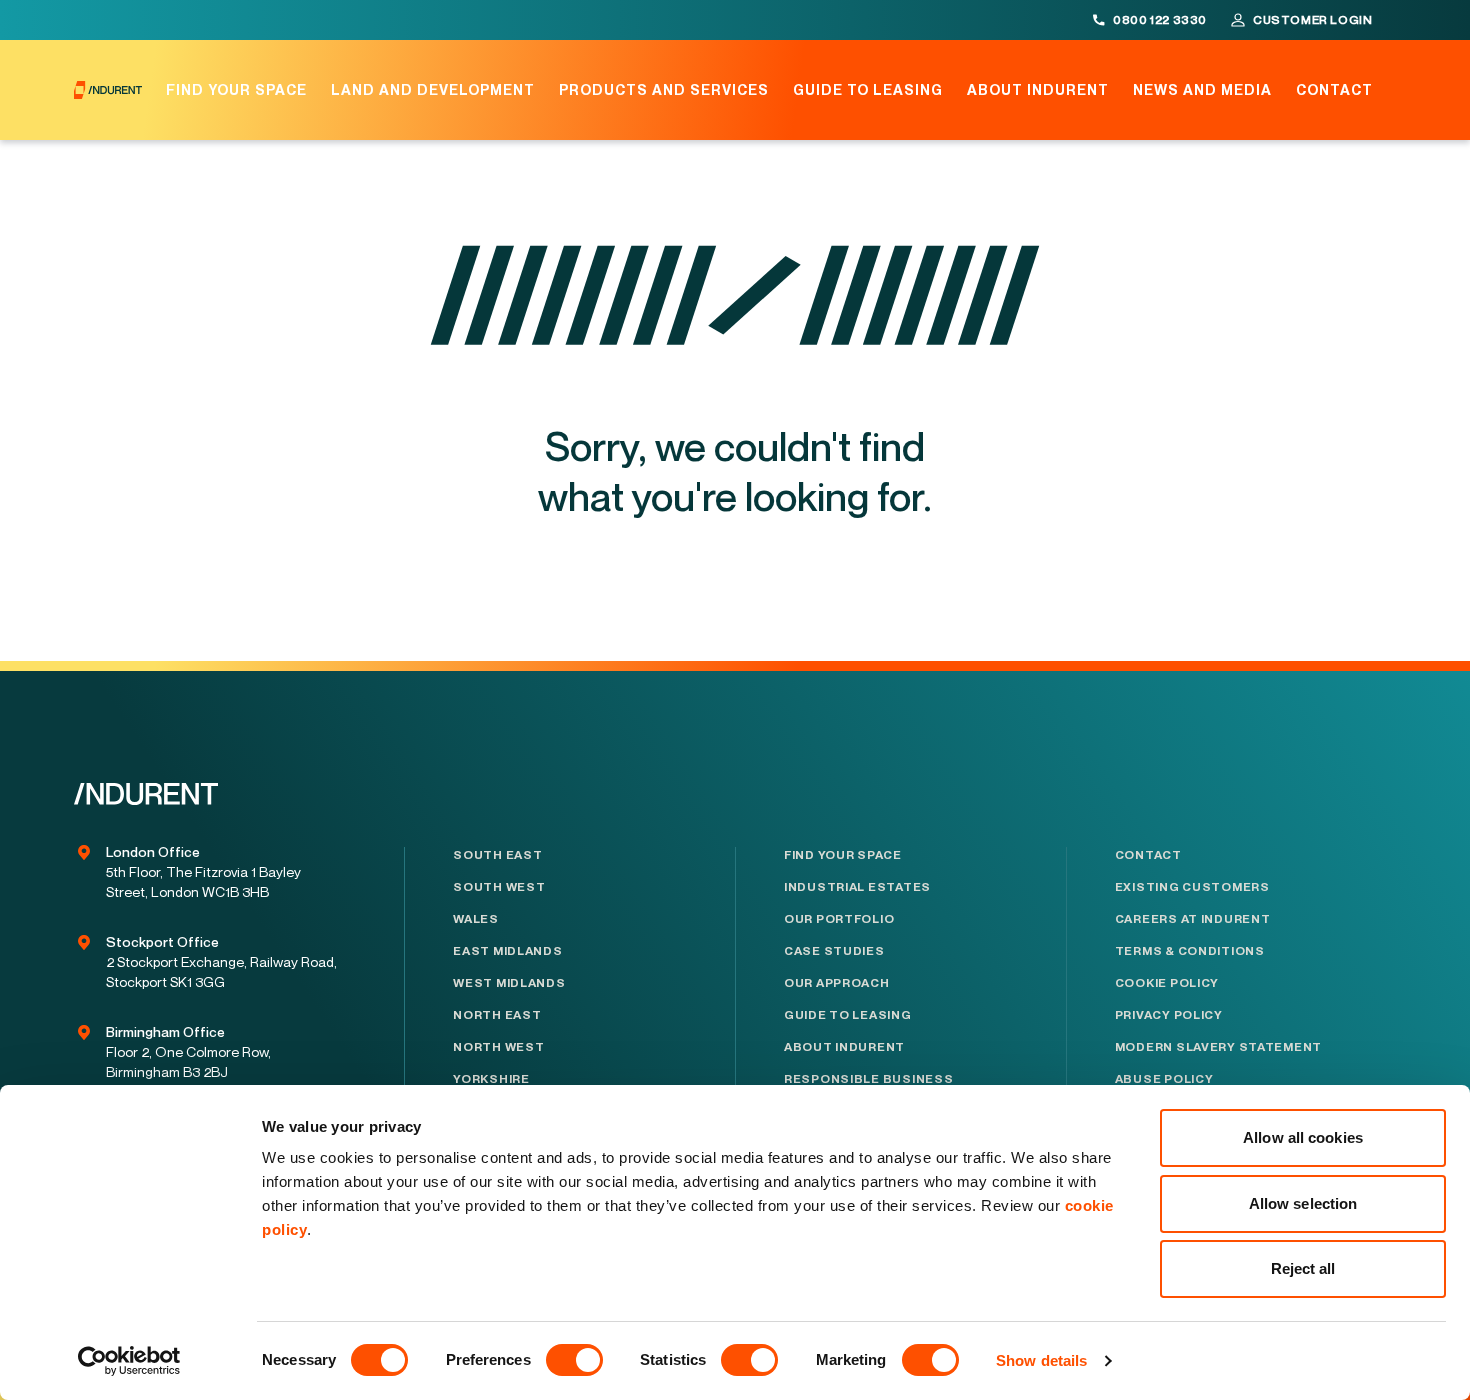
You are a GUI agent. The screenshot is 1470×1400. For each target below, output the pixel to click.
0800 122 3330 (1160, 19)
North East (497, 1015)
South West (499, 887)
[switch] (574, 1360)
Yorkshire (491, 1079)
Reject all (1303, 1268)
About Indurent (1038, 90)
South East (497, 855)
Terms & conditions (1190, 951)
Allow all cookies (1303, 1137)
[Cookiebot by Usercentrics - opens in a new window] (129, 1361)
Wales (476, 919)
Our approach (837, 983)
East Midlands (507, 951)
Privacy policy (1169, 1015)
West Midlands (509, 983)
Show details (1041, 1360)
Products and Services (664, 90)
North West (498, 1047)
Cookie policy (1167, 983)
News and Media (1202, 90)
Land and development (433, 90)
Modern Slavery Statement (1218, 1047)
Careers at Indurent (1193, 919)
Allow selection (1303, 1203)
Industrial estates (857, 887)
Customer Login (1312, 19)
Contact (1334, 90)
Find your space (236, 90)
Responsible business (868, 1079)
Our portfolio (839, 919)
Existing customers (1192, 887)
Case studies (834, 951)
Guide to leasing (868, 90)
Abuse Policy (1164, 1079)
